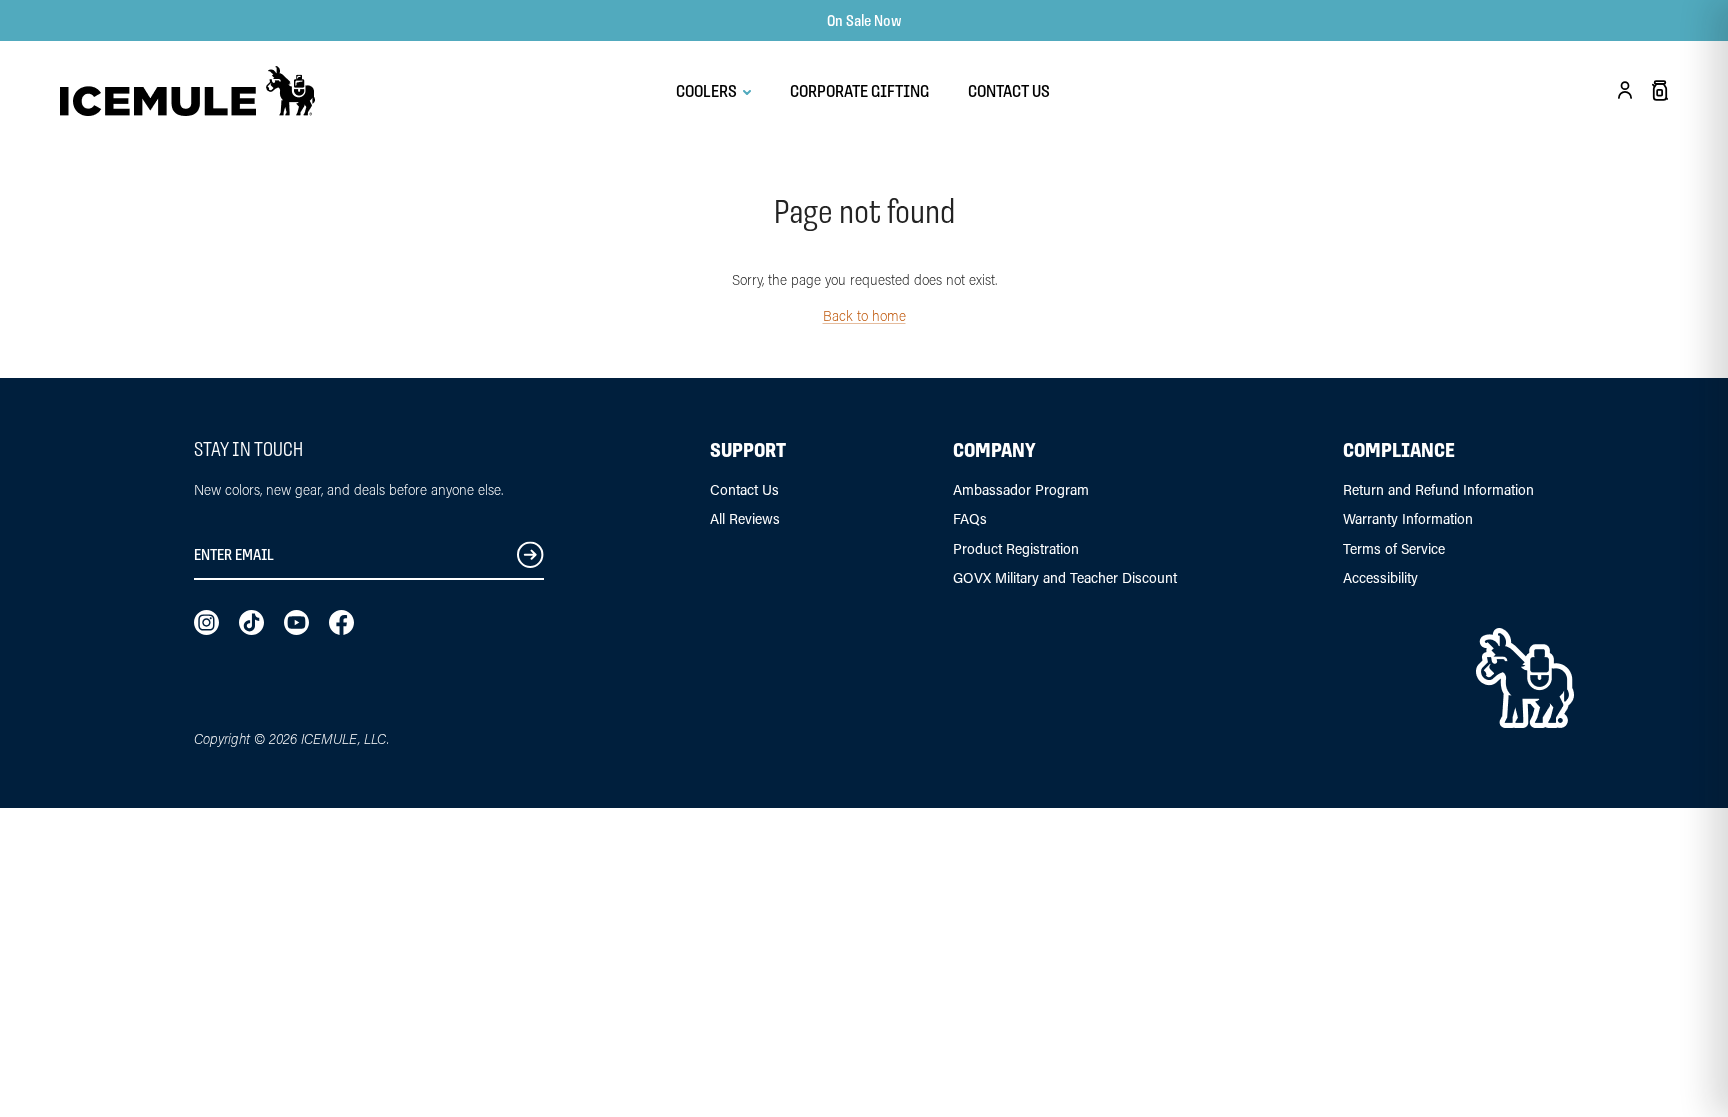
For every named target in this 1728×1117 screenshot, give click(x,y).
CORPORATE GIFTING (859, 90)
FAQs (970, 518)
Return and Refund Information (1438, 489)
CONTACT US (1009, 90)
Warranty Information (1408, 518)
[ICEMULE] (187, 91)
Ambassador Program (1021, 489)
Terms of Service (1394, 548)
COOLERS (708, 90)
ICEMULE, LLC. (345, 738)
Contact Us (744, 489)
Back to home (864, 316)
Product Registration (1016, 548)
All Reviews (745, 518)
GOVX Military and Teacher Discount (1065, 577)
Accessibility (1380, 577)
